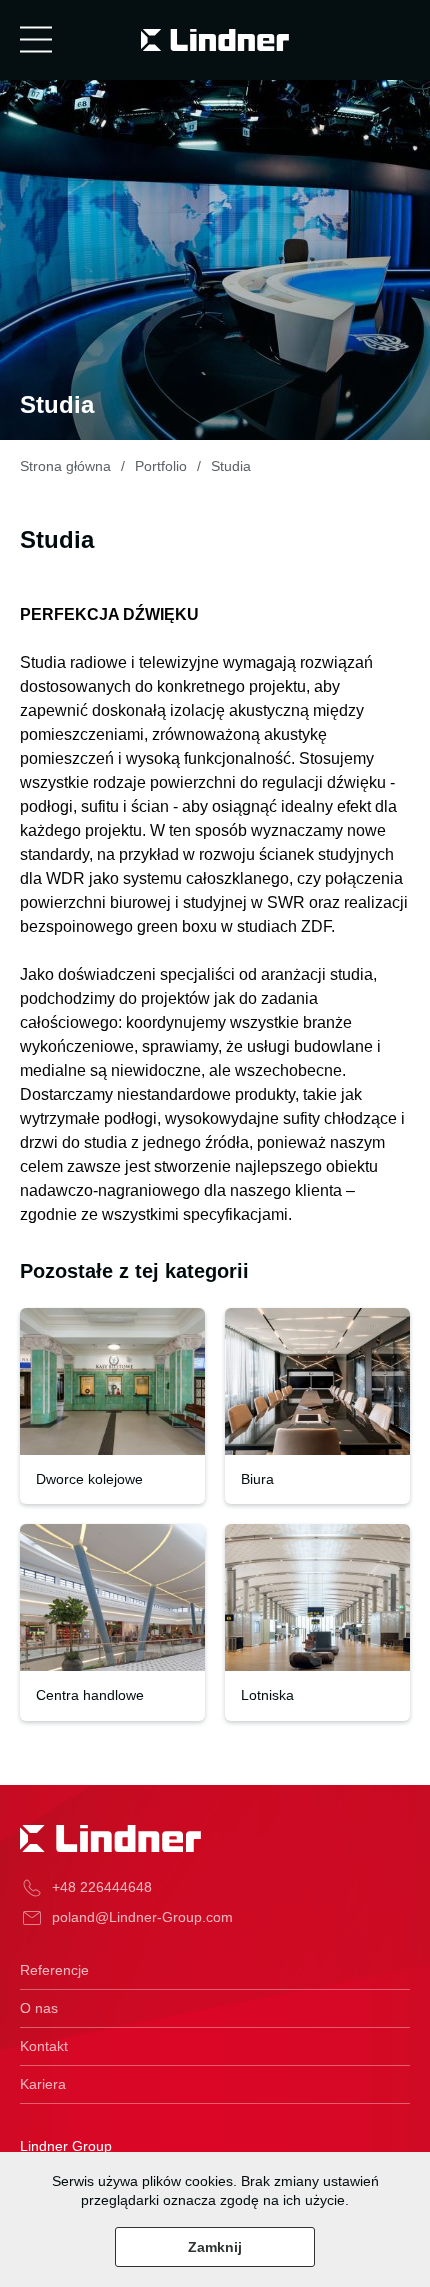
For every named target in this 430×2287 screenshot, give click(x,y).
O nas (39, 2008)
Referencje (54, 1970)
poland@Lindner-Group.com (142, 1917)
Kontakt (44, 2046)
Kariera (43, 2084)
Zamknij (215, 2247)
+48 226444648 (102, 1887)
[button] (36, 40)
